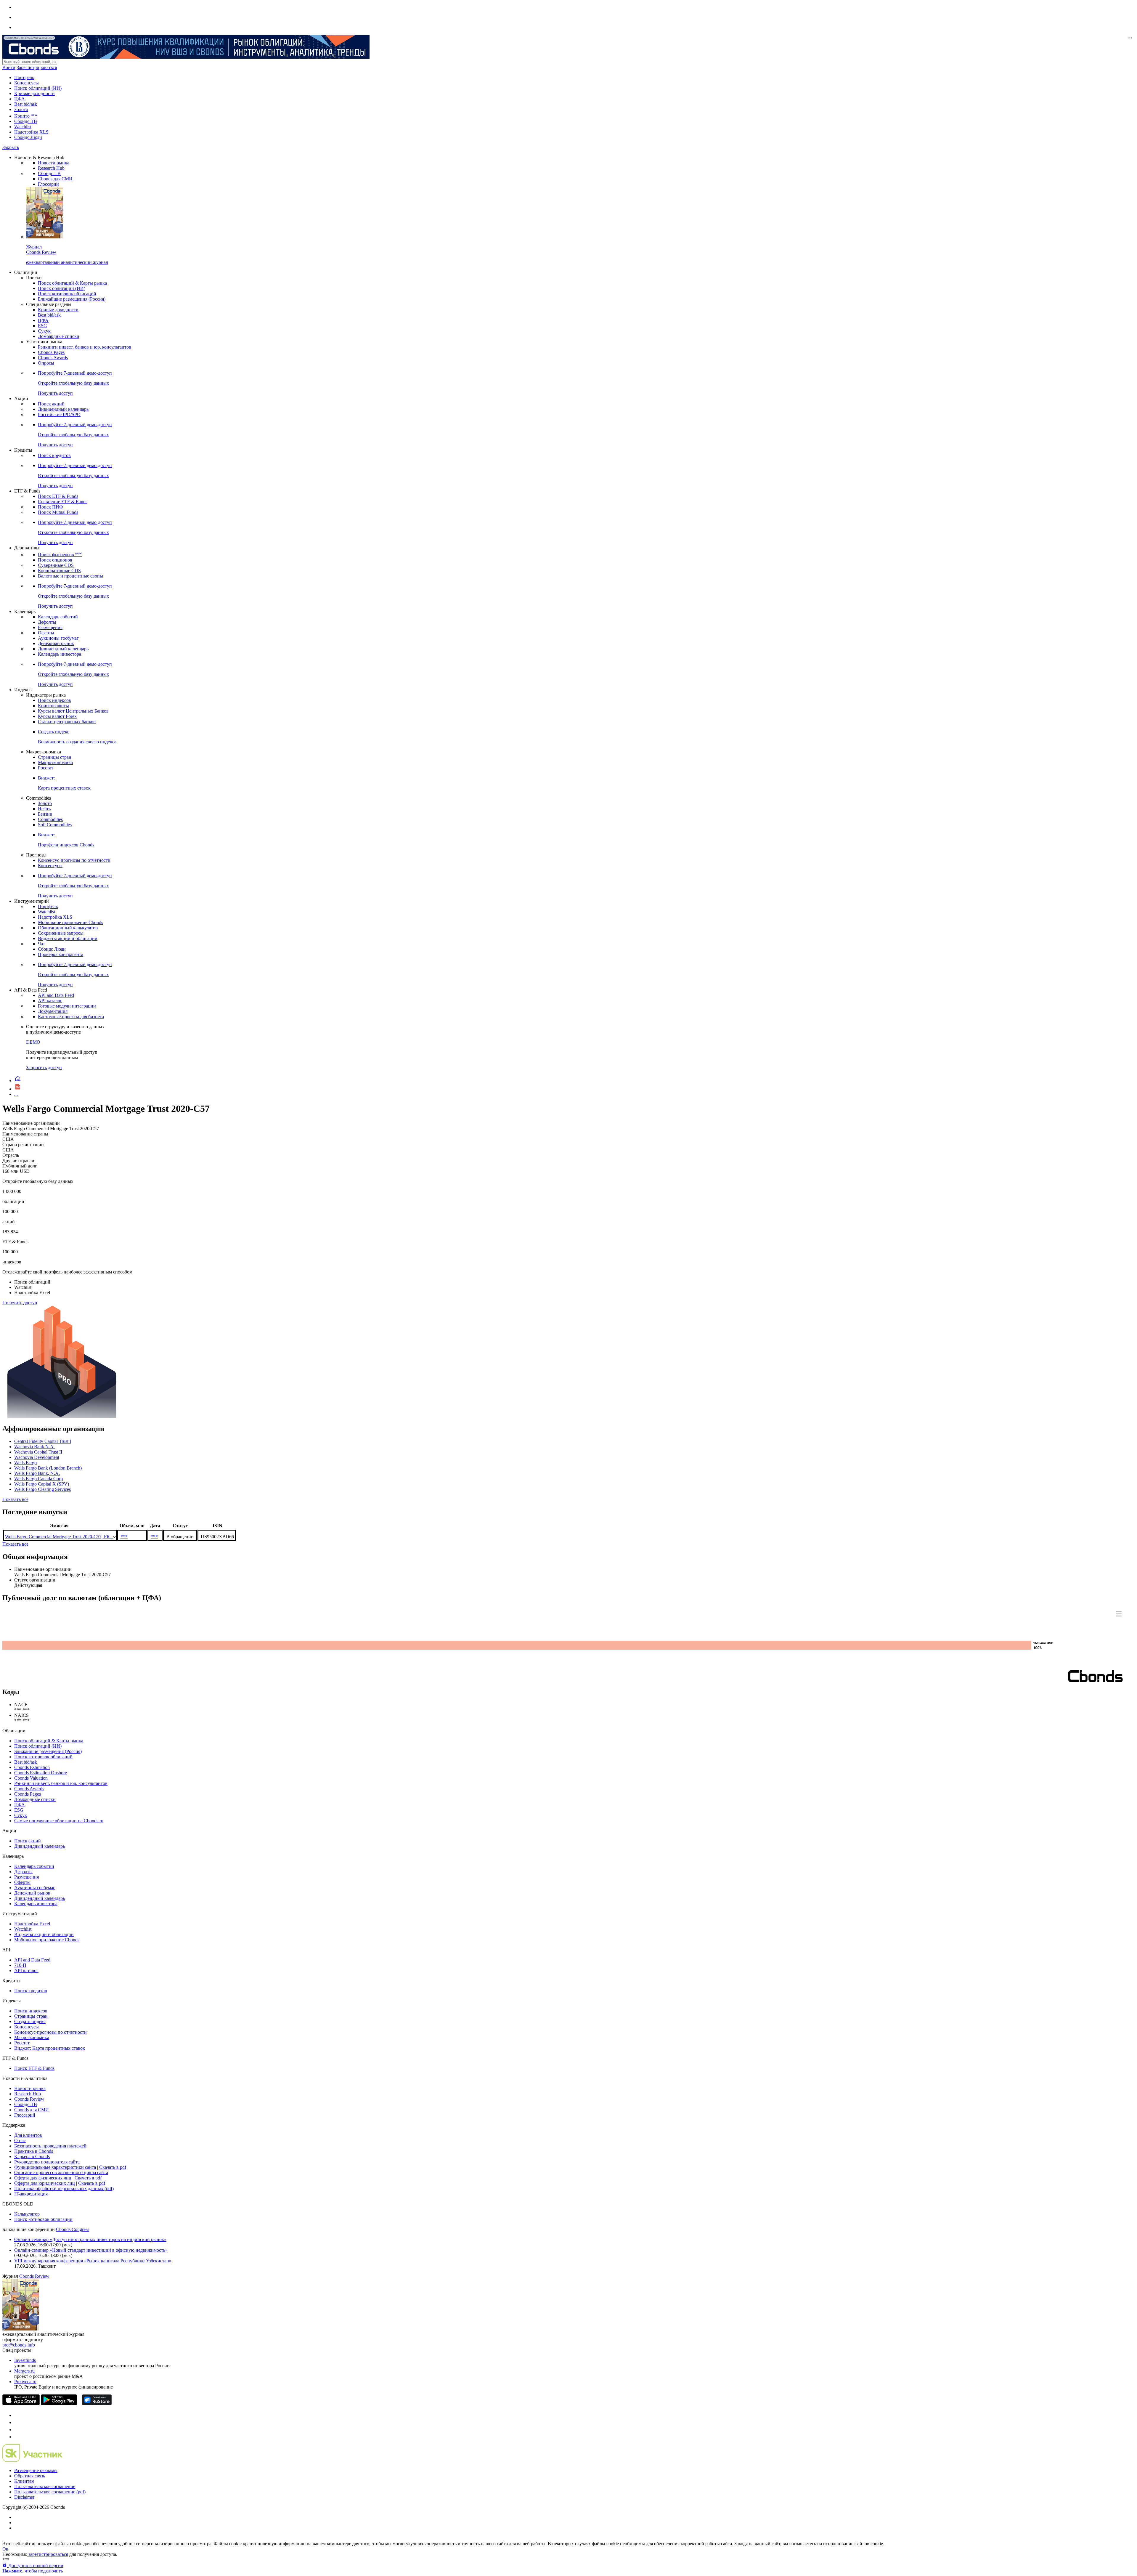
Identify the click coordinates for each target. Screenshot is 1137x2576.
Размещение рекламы (36, 2470)
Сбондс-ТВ (26, 121)
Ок (5, 2549)
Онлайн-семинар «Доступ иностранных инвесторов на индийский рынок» (90, 2239)
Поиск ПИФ (50, 507)
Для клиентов (28, 2135)
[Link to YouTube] (17, 2422)
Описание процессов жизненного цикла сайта (61, 2172)
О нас (20, 2140)
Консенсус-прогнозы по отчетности (74, 860)
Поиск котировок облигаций (67, 294)
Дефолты (47, 622)
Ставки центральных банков (67, 722)
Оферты (46, 633)
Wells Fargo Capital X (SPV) (42, 1484)
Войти (9, 67)
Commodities (50, 819)
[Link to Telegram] (17, 2415)
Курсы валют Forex (57, 716)
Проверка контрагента (61, 954)
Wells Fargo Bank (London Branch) (48, 1468)
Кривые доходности (34, 93)
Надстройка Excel (32, 1924)
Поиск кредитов (54, 455)
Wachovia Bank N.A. (34, 1447)
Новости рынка (54, 163)
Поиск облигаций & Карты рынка (72, 283)
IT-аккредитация (31, 2194)
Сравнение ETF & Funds (63, 502)
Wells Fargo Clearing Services (42, 1489)
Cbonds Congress (73, 2229)
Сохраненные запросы (61, 933)
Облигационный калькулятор (68, 928)
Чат (41, 944)
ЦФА (20, 99)
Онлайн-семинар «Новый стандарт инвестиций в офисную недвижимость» (91, 2250)
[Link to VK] (17, 2430)
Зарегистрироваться (37, 67)
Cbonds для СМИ (55, 179)
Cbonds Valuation (31, 1778)
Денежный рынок (56, 643)
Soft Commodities (55, 825)
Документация (53, 1011)
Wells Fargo (25, 1463)
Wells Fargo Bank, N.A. (37, 1473)
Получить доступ (20, 1303)
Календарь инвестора (60, 654)
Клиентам (24, 2481)
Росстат (46, 768)
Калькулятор (27, 2214)
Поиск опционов (55, 560)
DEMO (33, 1042)
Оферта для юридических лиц (45, 2183)
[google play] (59, 2403)
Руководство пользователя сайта (47, 2162)
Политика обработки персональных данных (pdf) (64, 2188)
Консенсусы (27, 83)
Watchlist (23, 127)
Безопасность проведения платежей (50, 2146)
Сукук (44, 331)
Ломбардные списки (59, 336)
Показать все (15, 1499)
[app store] (21, 2403)
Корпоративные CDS (59, 571)
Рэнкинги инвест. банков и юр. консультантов (85, 347)
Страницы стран (55, 757)
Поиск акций (51, 404)
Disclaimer (24, 2497)
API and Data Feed (56, 995)
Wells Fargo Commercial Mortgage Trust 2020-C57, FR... (59, 1537)
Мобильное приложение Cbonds (70, 922)
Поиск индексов (54, 700)
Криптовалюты (53, 706)
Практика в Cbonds (34, 2151)
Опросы (46, 363)
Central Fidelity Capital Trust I (43, 1441)
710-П (20, 1965)
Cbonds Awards (53, 358)
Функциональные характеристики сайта (55, 2167)
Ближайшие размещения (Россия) (72, 299)
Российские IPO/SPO (59, 414)
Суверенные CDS (56, 565)
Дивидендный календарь (63, 409)
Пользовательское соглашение (45, 2486)
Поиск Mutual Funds (58, 512)
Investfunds (25, 2360)
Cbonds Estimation (32, 1767)
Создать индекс (30, 2021)
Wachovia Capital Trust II (38, 1452)
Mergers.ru (24, 2371)
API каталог (50, 1001)
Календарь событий (58, 617)
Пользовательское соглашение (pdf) (50, 2492)
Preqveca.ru (25, 2382)
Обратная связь (30, 2476)
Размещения (50, 627)
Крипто (26, 116)
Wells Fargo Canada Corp (38, 1479)
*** (124, 1537)
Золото (21, 109)
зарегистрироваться (48, 2554)
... (16, 1094)
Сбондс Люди (28, 137)
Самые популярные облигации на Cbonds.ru (59, 1821)
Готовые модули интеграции (67, 1006)
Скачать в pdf (113, 2167)
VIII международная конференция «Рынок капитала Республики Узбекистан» (93, 2261)
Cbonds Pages (51, 352)
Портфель (24, 77)
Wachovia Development (37, 1457)
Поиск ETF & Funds (58, 496)
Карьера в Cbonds (32, 2156)
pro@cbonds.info (19, 2345)
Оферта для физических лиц (43, 2178)
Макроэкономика (55, 762)
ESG (42, 326)
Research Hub (51, 168)
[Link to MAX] (17, 2437)
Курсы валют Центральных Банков (73, 711)
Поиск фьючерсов (60, 555)
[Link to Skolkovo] (32, 2460)
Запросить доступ (44, 1068)
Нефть (44, 809)
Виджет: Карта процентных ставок (50, 2048)
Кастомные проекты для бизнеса (71, 1017)
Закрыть (11, 147)
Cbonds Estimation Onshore (41, 1773)
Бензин (45, 814)
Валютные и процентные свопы (70, 576)
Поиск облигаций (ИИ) (38, 88)
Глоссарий (48, 184)
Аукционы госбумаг (58, 638)
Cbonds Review (29, 2099)
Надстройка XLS (31, 132)
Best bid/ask (26, 104)
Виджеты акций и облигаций (68, 938)
